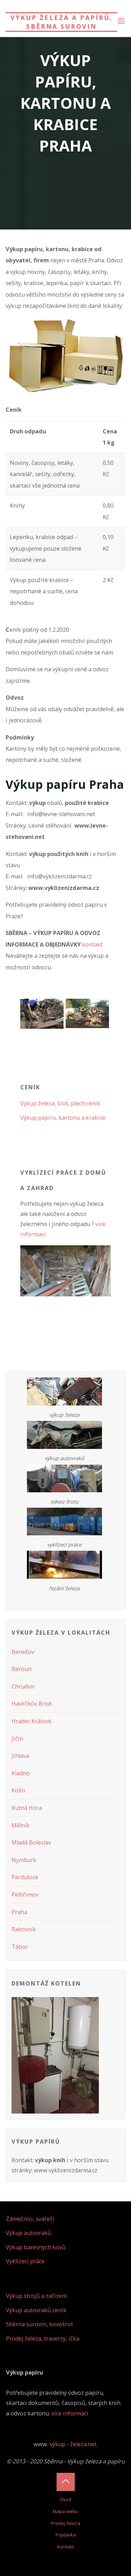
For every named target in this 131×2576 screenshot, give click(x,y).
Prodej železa (66, 2523)
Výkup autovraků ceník (36, 2310)
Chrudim (23, 1686)
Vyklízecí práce (25, 2261)
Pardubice (25, 1877)
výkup (57, 2444)
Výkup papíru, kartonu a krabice (63, 1118)
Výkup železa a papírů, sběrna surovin (61, 22)
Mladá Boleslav (31, 1842)
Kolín (18, 1790)
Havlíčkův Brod (31, 1704)
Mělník (21, 1825)
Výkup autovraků (28, 2233)
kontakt (92, 944)
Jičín (17, 1739)
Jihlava (20, 1756)
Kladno (21, 1773)
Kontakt (65, 2547)
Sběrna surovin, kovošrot (39, 2324)
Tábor (20, 1947)
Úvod (66, 2499)
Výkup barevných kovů (36, 2247)
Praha (19, 1912)
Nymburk (24, 1860)
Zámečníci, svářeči (30, 2219)
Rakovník (24, 1929)
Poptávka (66, 2535)
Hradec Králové (31, 1721)
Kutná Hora (27, 1808)
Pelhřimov (25, 1895)
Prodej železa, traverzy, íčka (43, 2338)
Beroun (21, 1669)
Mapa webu (65, 2511)
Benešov (23, 1652)
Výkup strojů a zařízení (37, 2296)
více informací (70, 2413)
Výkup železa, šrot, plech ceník (60, 1103)
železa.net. (84, 2444)
